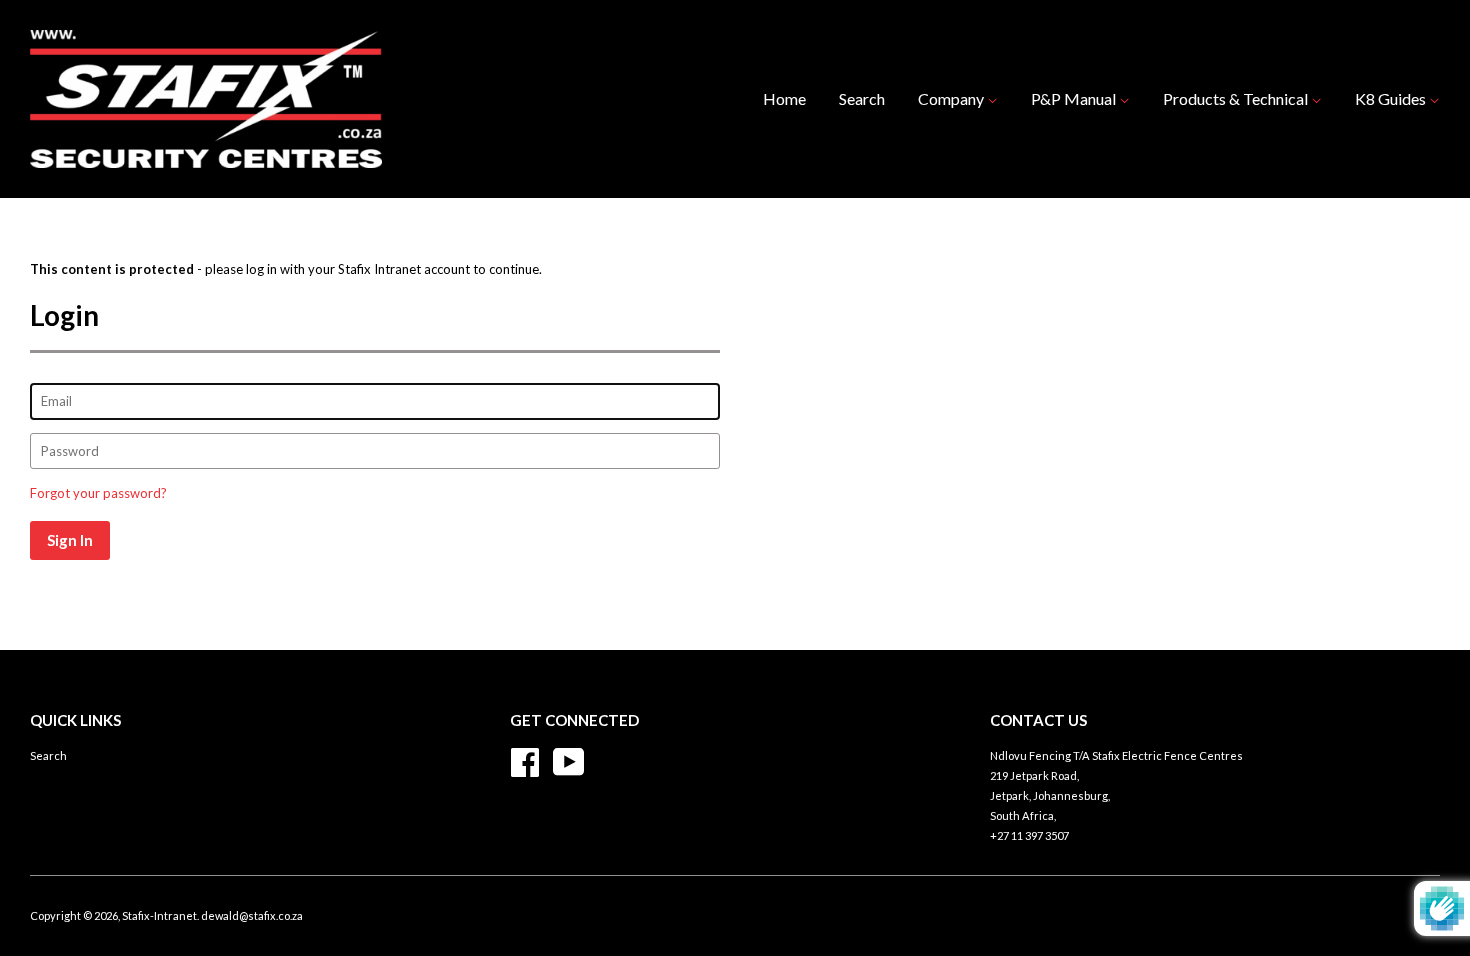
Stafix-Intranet (159, 915)
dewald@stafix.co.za (252, 915)
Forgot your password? (98, 493)
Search (862, 98)
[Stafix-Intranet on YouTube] (569, 759)
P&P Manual (1075, 98)
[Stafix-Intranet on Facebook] (525, 759)
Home (784, 98)
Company (952, 98)
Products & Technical (1237, 98)
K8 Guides (1392, 98)
